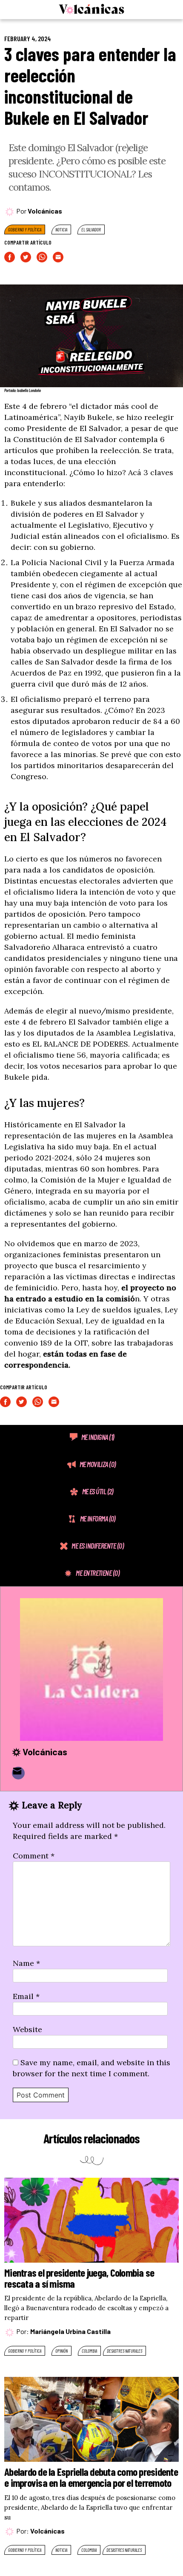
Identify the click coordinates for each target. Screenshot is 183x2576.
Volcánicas (45, 211)
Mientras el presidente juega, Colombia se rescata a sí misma (79, 2278)
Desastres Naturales (124, 2351)
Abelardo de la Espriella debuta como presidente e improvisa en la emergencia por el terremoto (91, 2477)
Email (26, 1996)
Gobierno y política (25, 229)
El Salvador (91, 229)
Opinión (61, 2351)
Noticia (61, 229)
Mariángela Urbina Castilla (70, 2331)
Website (27, 2029)
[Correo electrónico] (18, 1773)
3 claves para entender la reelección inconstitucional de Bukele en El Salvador (90, 86)
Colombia (89, 2351)
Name (26, 1963)
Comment (34, 1856)
